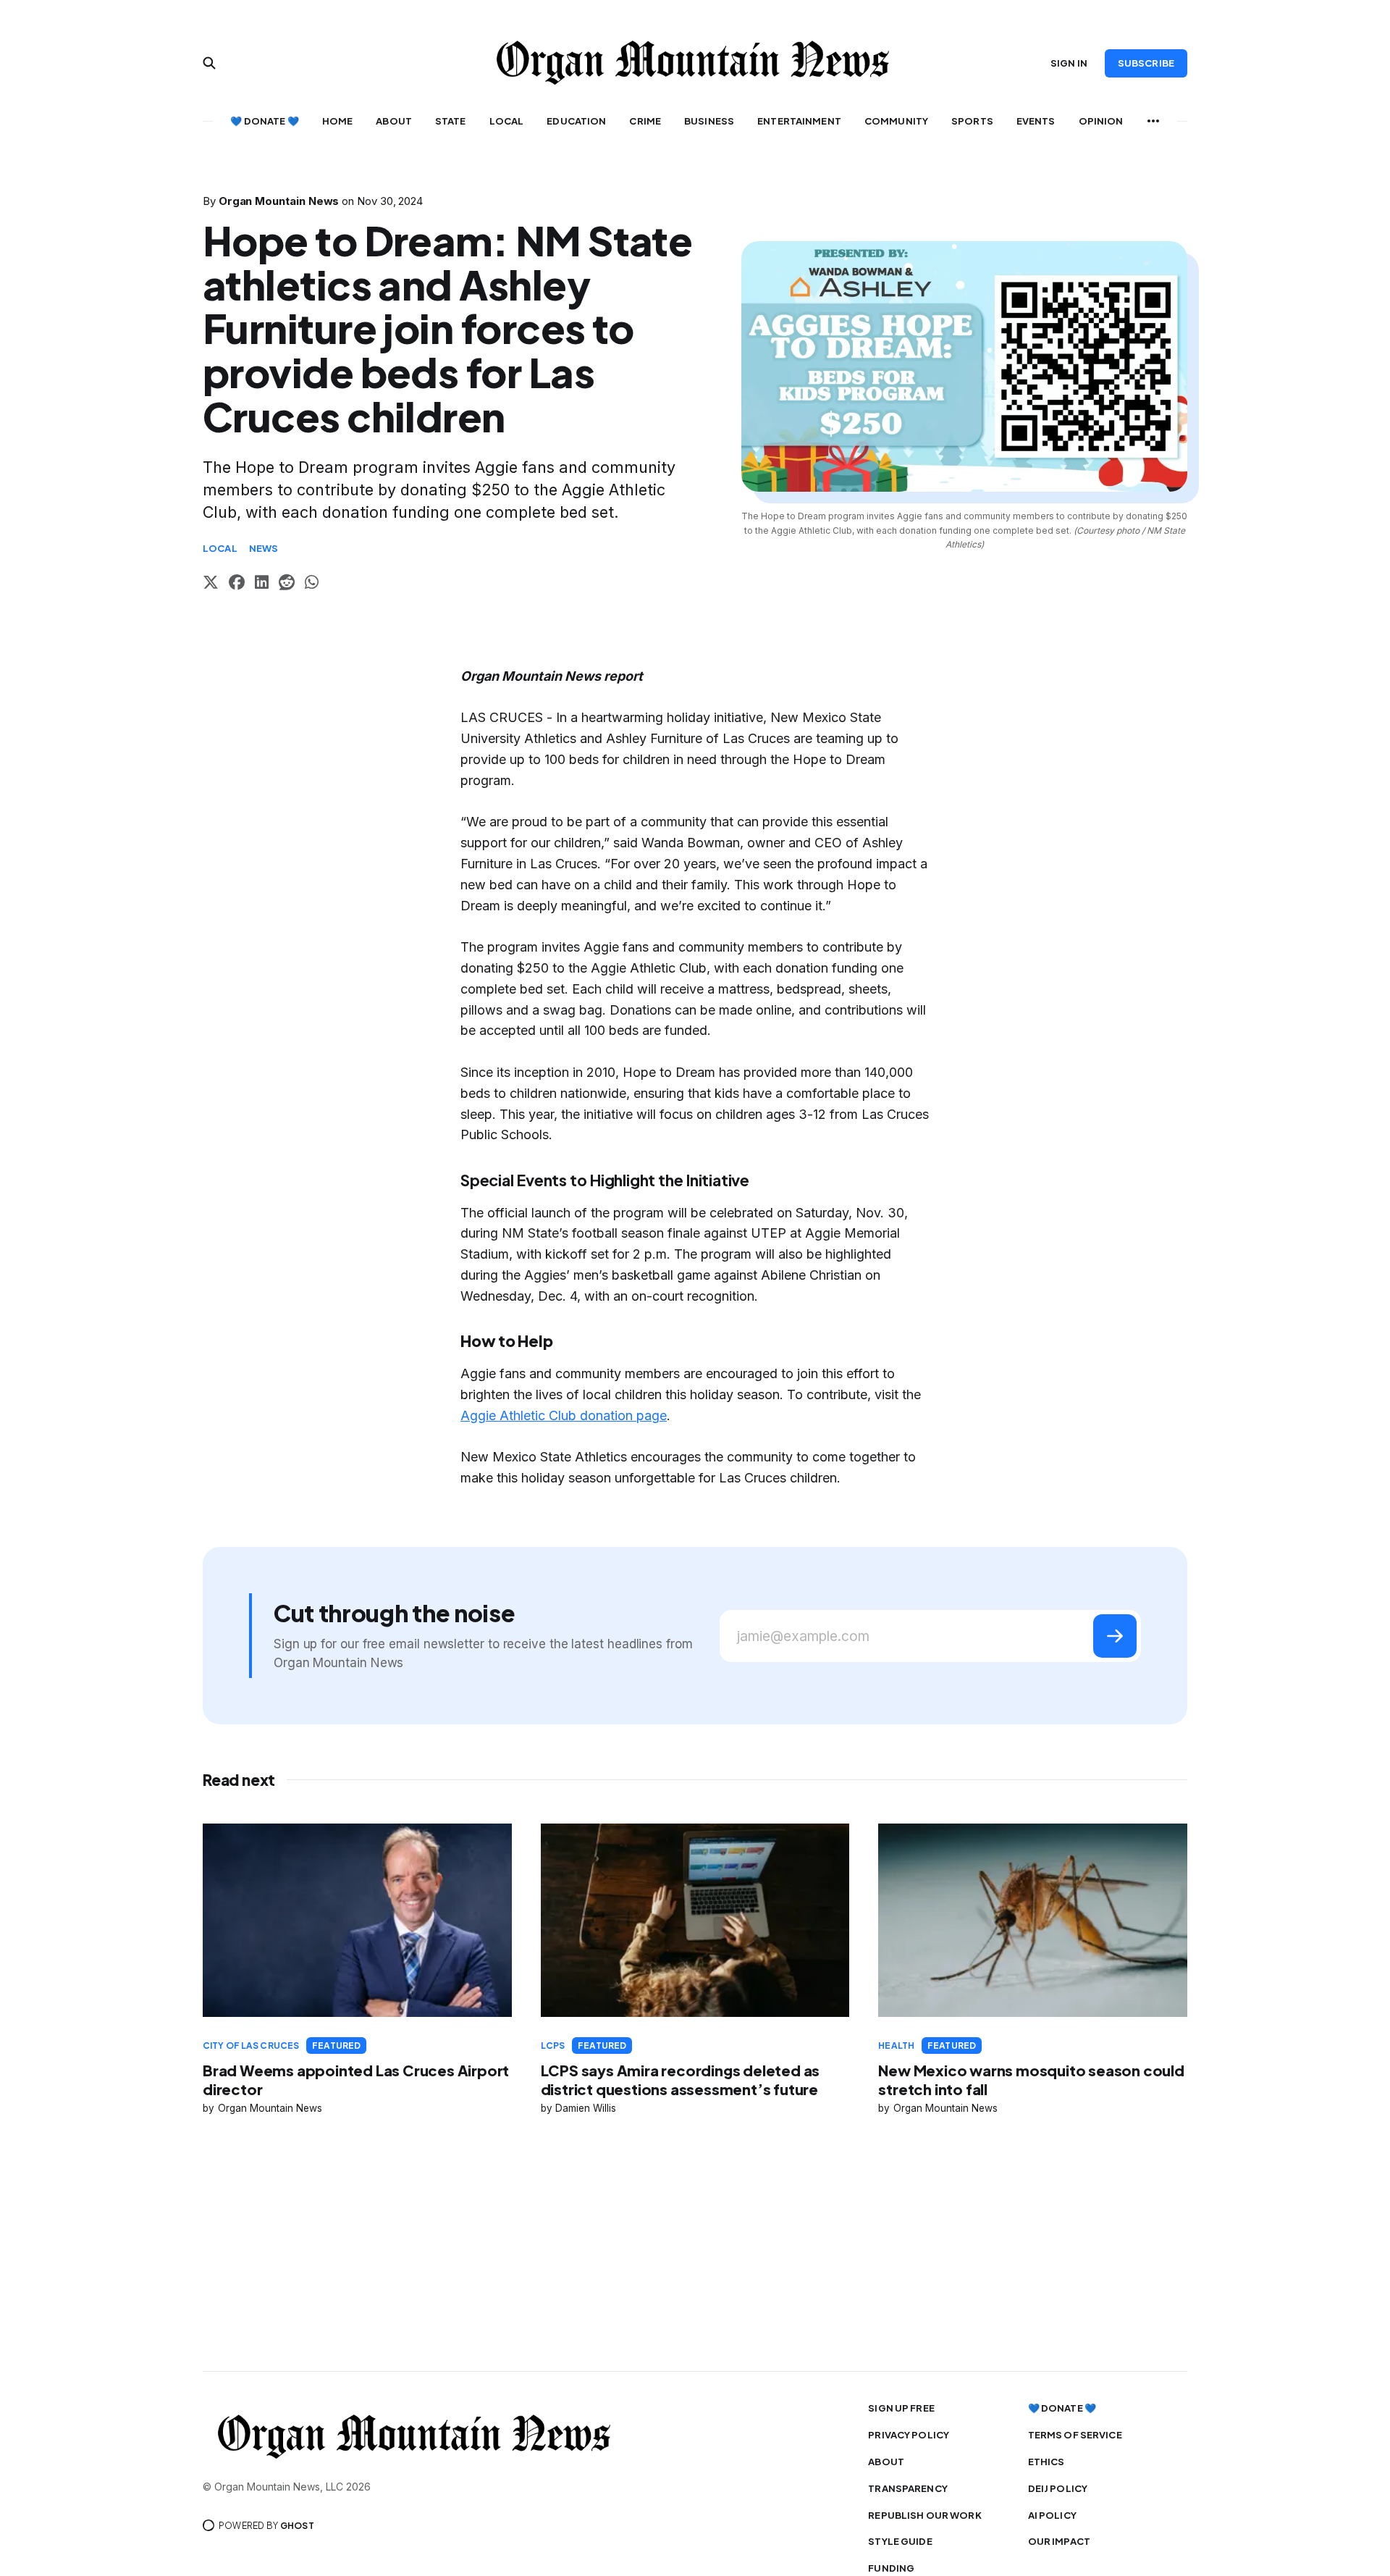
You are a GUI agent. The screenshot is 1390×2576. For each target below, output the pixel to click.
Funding (891, 2568)
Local (507, 121)
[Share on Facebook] (237, 584)
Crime (645, 121)
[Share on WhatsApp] (312, 584)
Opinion (1101, 121)
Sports (972, 121)
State (451, 121)
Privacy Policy (909, 2435)
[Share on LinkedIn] (262, 584)
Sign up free (901, 2408)
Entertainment (799, 121)
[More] (1153, 121)
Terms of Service (1075, 2435)
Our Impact (1059, 2541)
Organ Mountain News (279, 201)
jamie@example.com (803, 1636)
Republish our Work (924, 2515)
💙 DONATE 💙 (264, 121)
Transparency (908, 2488)
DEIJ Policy (1058, 2488)
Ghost (297, 2526)
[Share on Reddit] (287, 584)
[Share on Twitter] (211, 584)
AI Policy (1052, 2515)
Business (709, 121)
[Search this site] (209, 63)
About (394, 121)
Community (896, 121)
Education (576, 121)
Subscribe (1146, 63)
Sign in (1069, 63)
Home (338, 121)
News (264, 548)
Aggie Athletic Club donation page (564, 1415)
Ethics (1046, 2462)
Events (1036, 121)
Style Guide (900, 2541)
